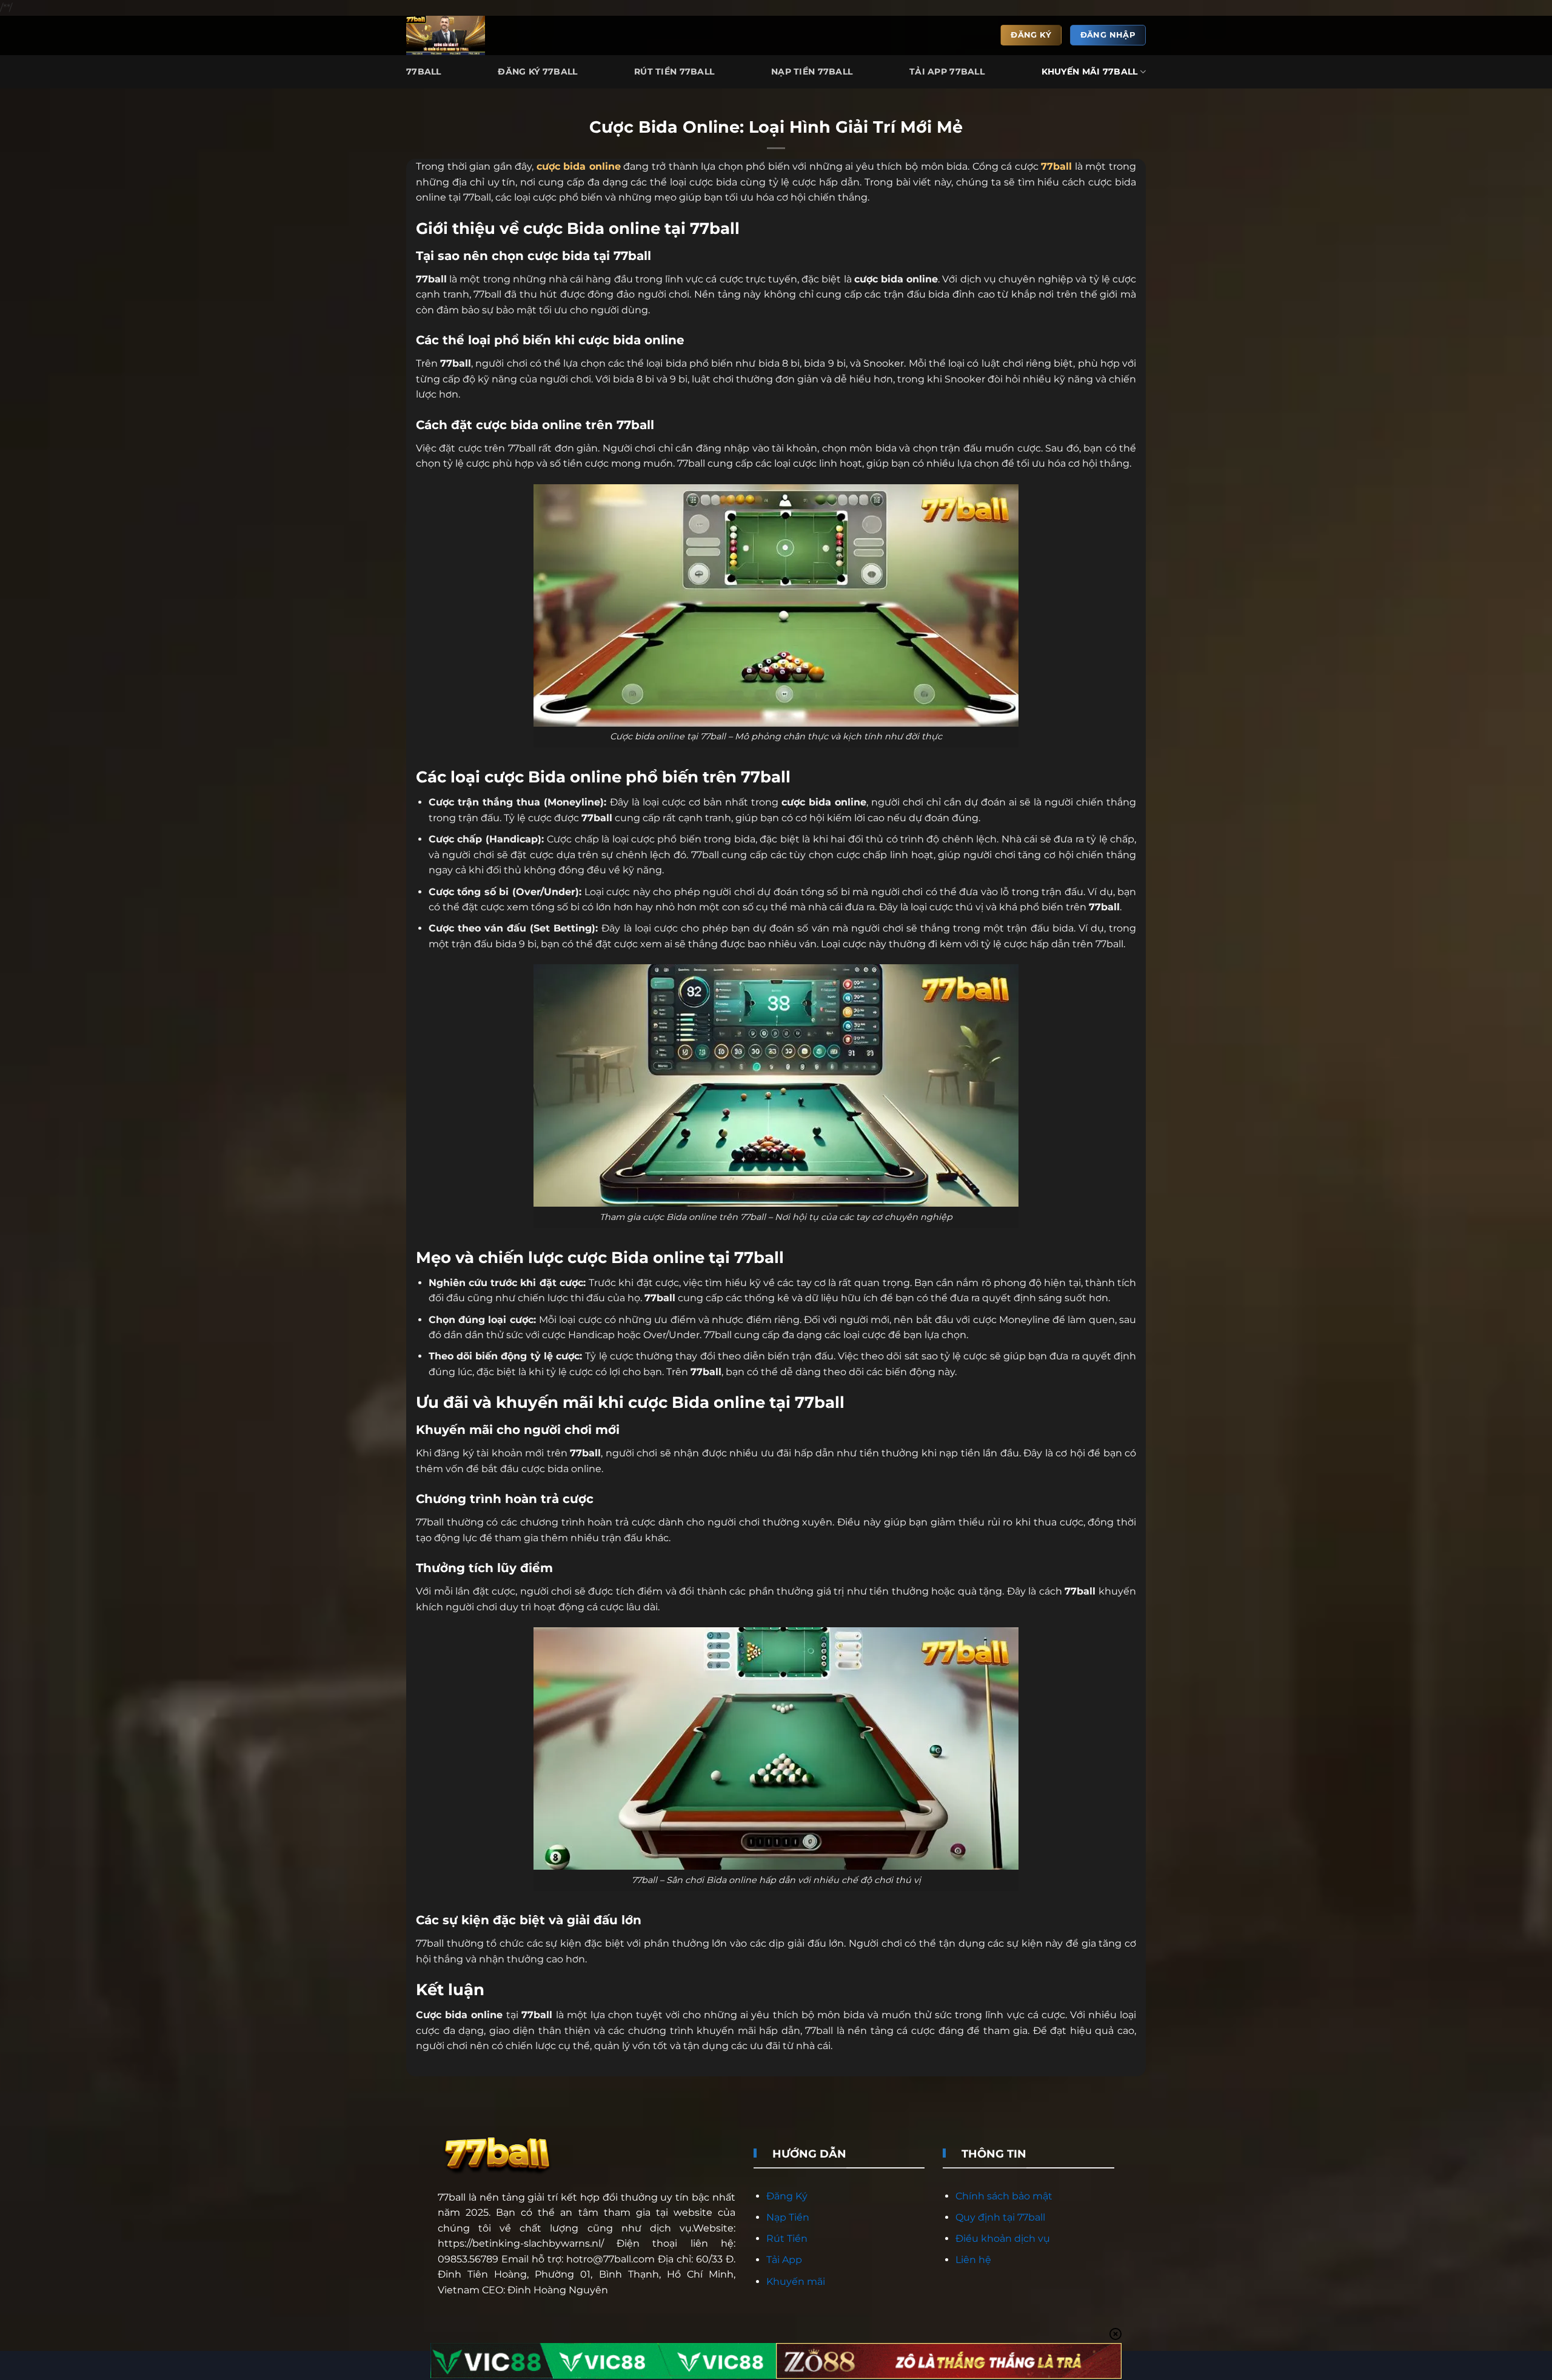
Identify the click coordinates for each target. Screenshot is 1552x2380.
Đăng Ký (787, 2196)
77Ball (424, 72)
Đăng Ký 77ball (537, 72)
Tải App (784, 2260)
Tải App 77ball (947, 72)
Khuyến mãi (796, 2282)
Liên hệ (973, 2260)
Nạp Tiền (788, 2217)
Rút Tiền (787, 2238)
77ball (452, 2197)
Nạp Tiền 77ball (812, 72)
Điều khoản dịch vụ (1003, 2238)
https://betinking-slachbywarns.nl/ (521, 2243)
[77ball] (450, 35)
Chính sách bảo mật (1004, 2196)
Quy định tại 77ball (1000, 2217)
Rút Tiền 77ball (674, 72)
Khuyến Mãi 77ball (1090, 72)
